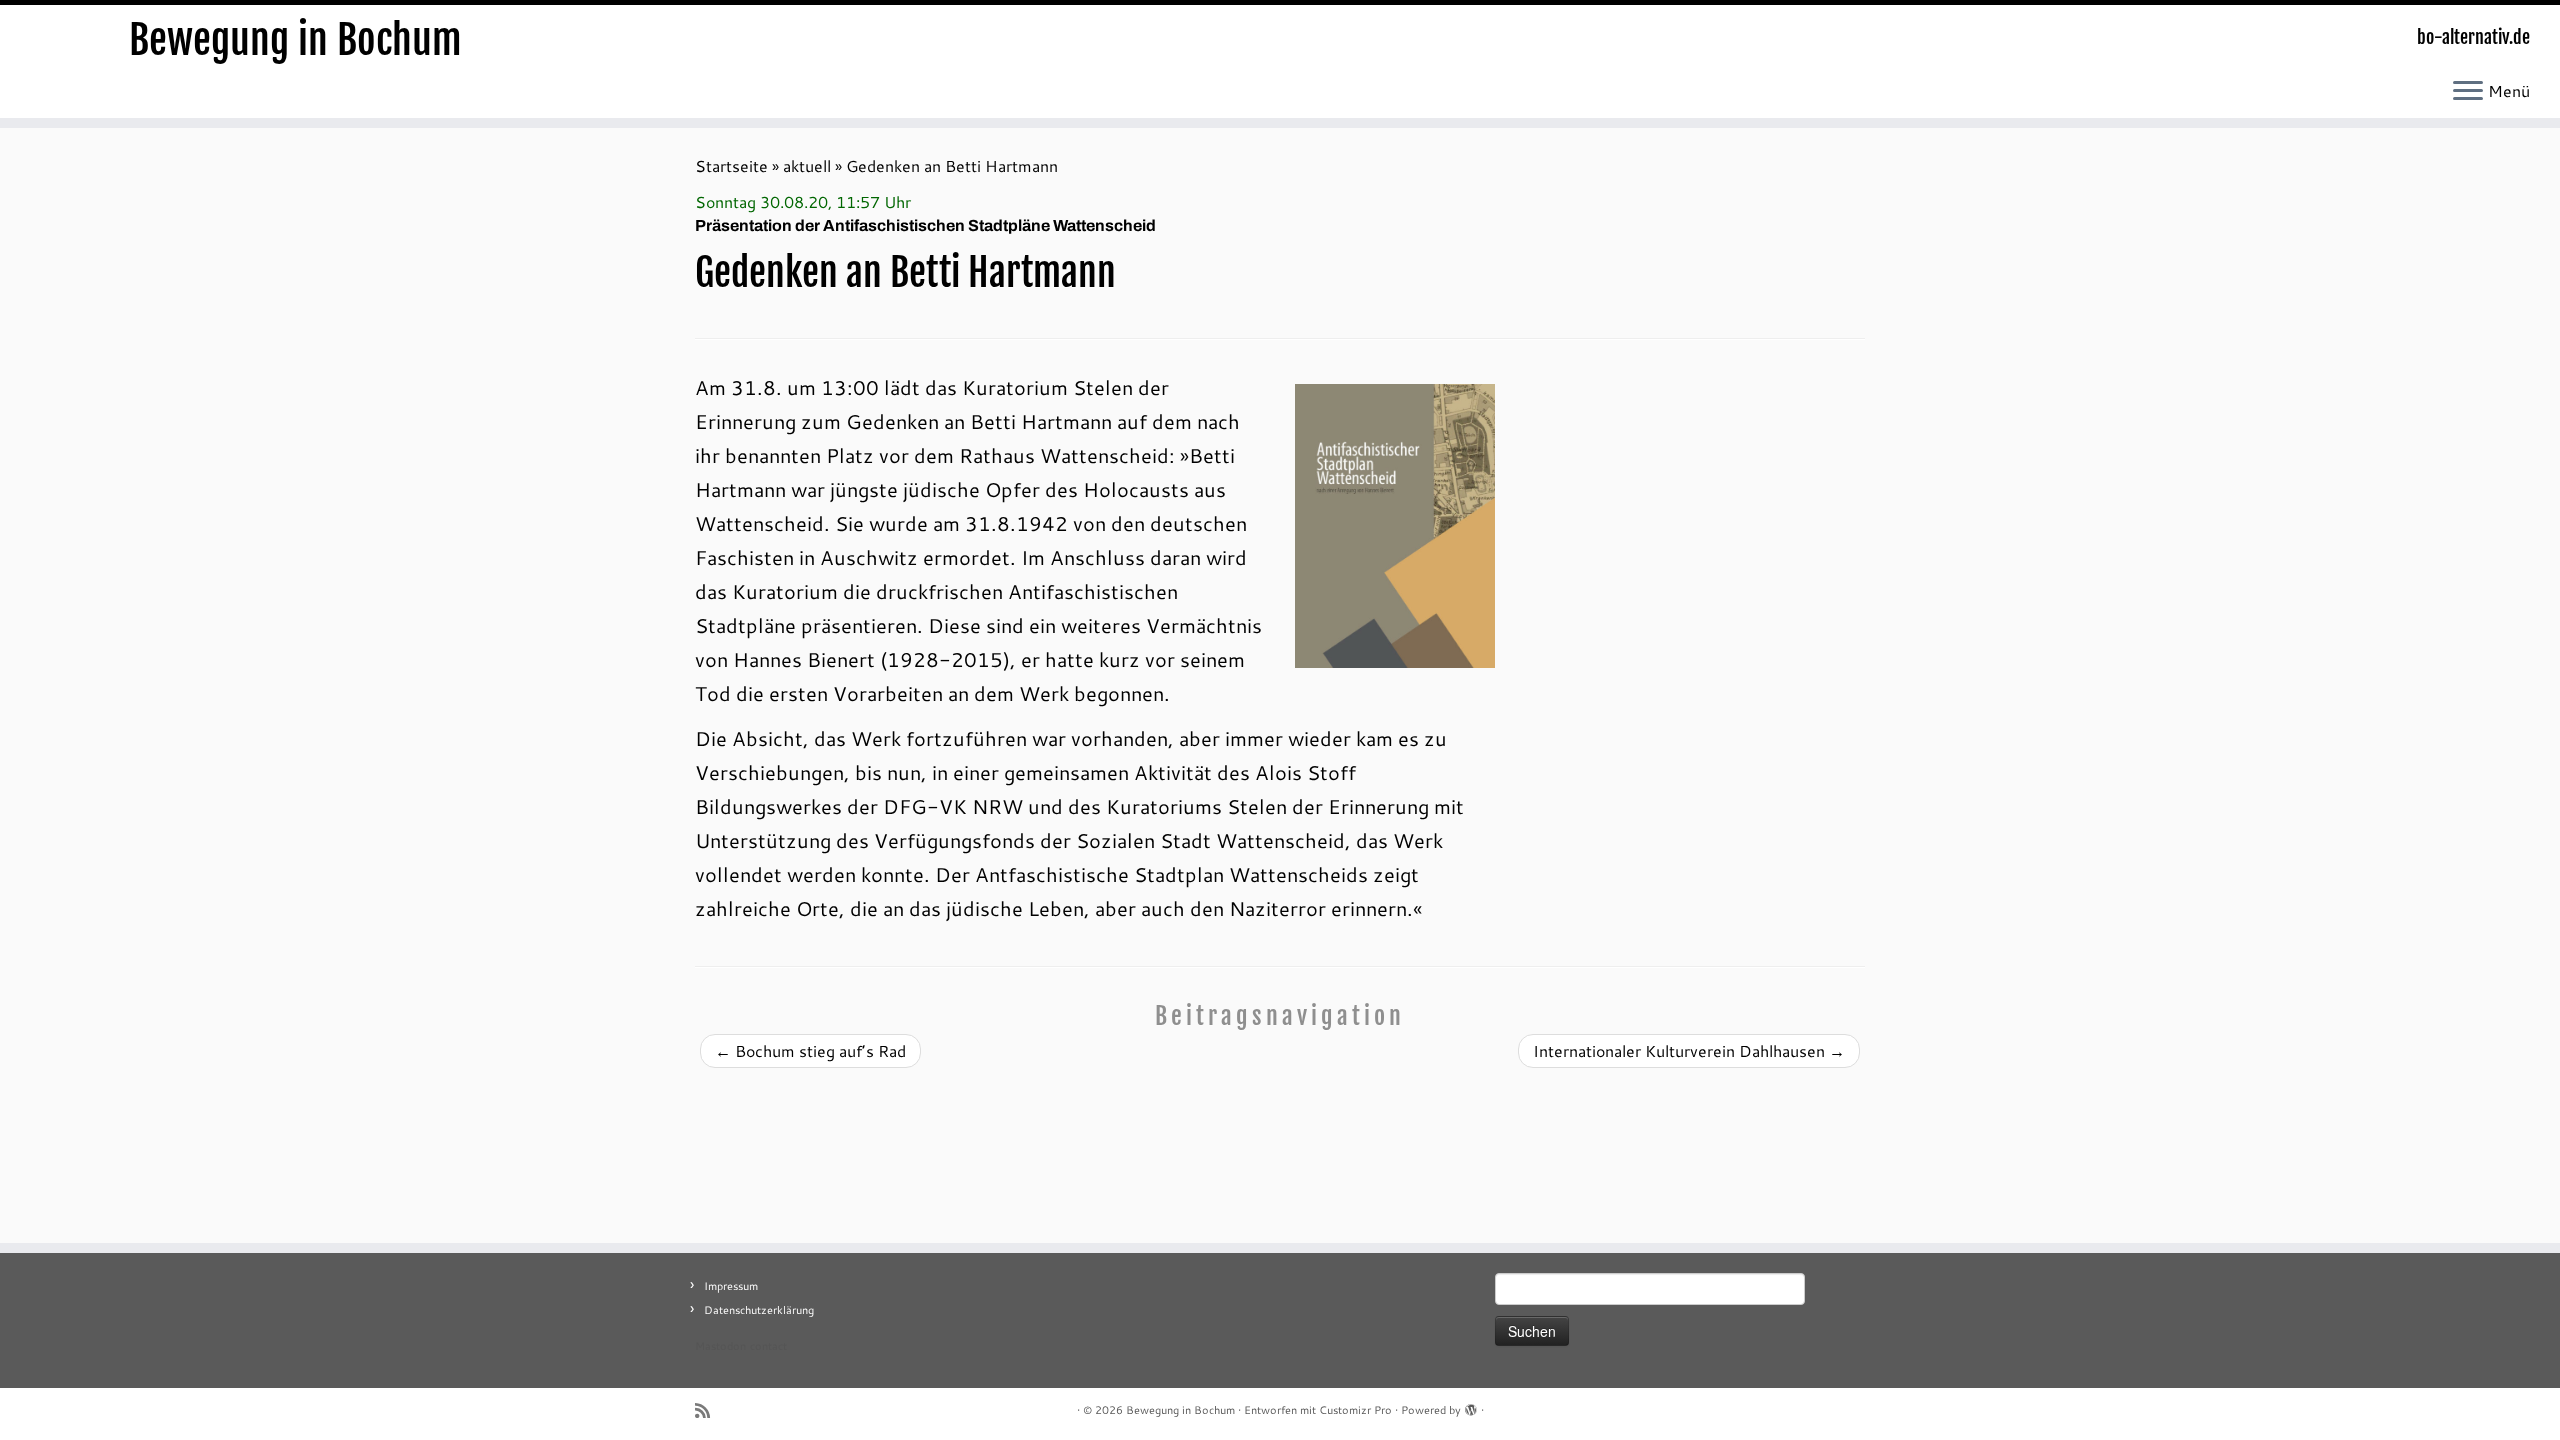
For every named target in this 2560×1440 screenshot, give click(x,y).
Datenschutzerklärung (759, 1310)
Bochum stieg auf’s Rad (810, 1050)
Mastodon (720, 1346)
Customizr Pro (1355, 1410)
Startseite (731, 165)
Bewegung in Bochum (295, 40)
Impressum (731, 1286)
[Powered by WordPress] (1471, 1406)
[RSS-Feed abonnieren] (709, 1410)
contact (768, 1346)
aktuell (807, 165)
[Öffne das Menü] (2468, 92)
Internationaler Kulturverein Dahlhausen (1689, 1050)
